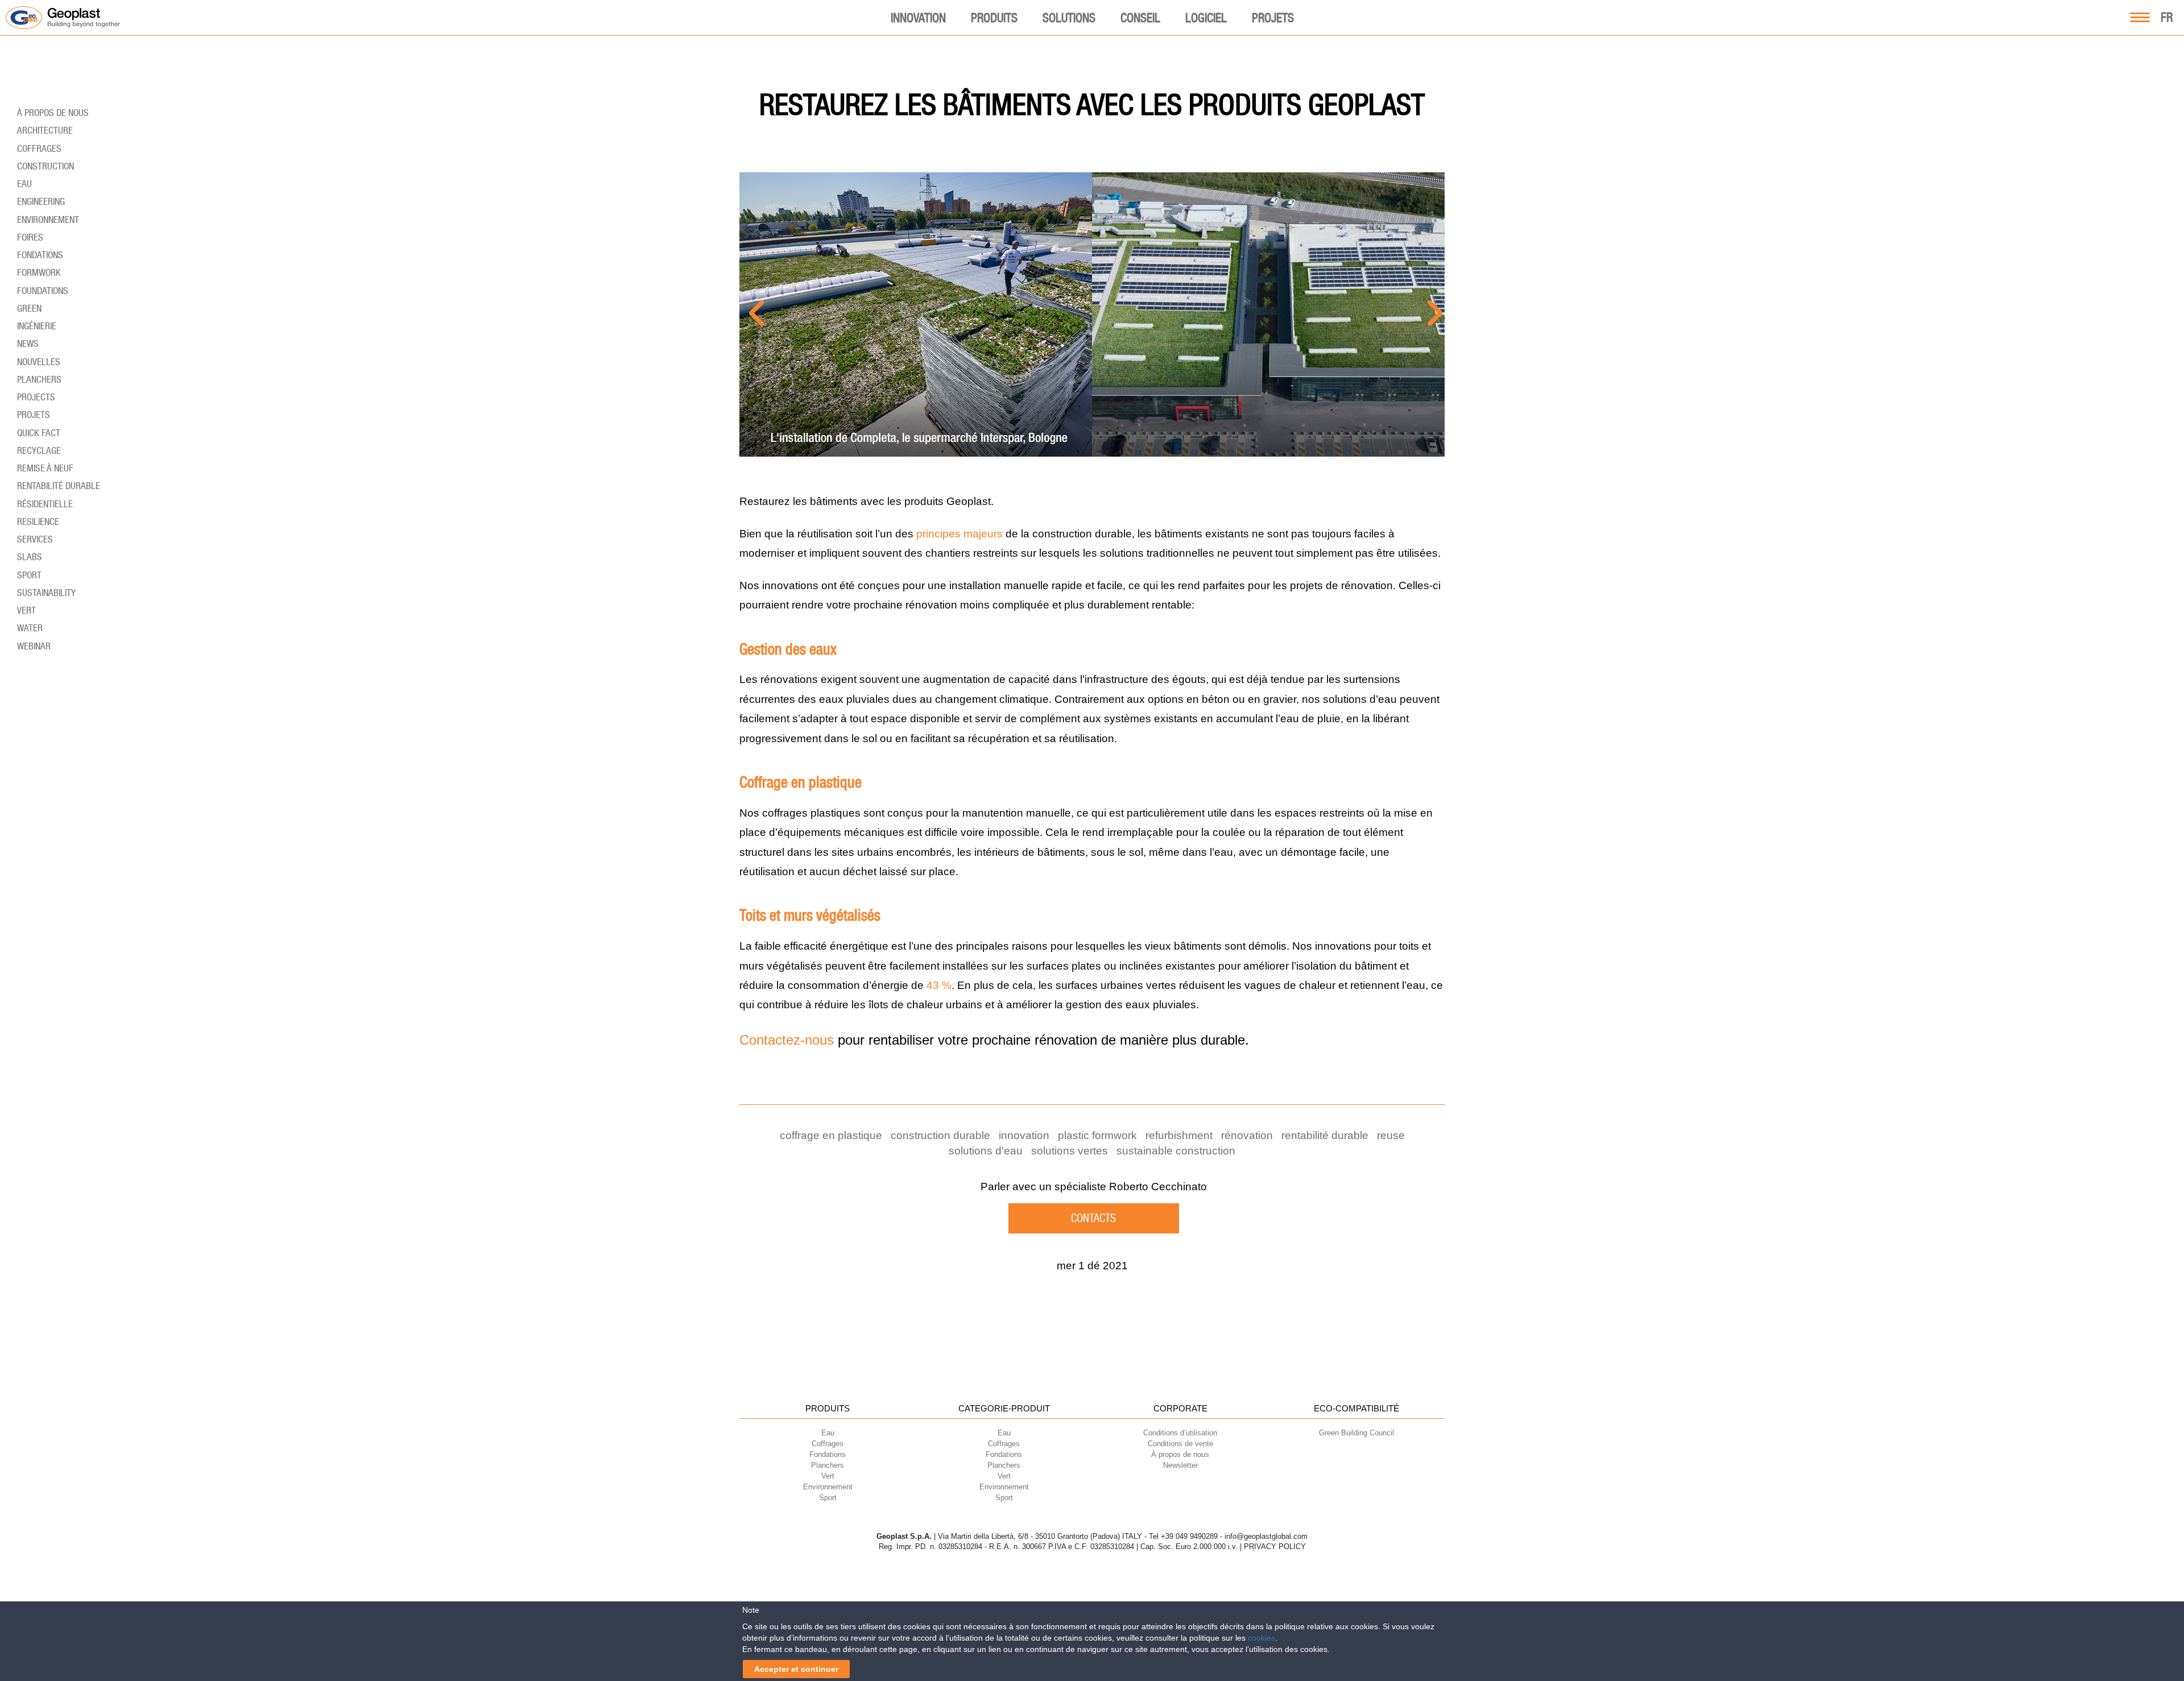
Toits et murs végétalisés (810, 915)
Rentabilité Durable (1325, 1135)
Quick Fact (39, 433)
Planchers (39, 379)
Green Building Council (1356, 1433)
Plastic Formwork (1097, 1135)
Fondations (40, 255)
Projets (1273, 18)
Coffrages (39, 148)
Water (30, 628)
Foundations (43, 291)
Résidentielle (45, 504)
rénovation (1247, 1135)
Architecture (45, 130)
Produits (994, 18)
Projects (36, 397)
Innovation (918, 18)
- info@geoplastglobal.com (1264, 1536)
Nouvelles (39, 362)
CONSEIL (1140, 18)
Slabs (30, 557)
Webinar (34, 646)
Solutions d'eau (986, 1151)
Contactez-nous (787, 1040)
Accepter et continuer (796, 1669)
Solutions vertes (1070, 1151)
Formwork (39, 272)
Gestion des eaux (788, 649)
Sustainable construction (1176, 1151)
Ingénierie (37, 326)
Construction (45, 166)
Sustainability (46, 593)
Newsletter (1180, 1465)
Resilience (38, 521)
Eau (24, 184)
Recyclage (39, 450)
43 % (939, 985)
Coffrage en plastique (801, 782)
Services (35, 539)
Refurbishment (1179, 1135)
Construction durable (940, 1135)
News (28, 343)
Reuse (1391, 1135)
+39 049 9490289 (1189, 1536)
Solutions (1069, 18)
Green (29, 308)
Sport (29, 575)
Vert (26, 610)
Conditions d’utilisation (1180, 1433)
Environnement (48, 220)
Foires (30, 237)
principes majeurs (959, 534)
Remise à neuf (45, 468)
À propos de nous (53, 113)
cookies (1261, 1638)
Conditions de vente (1180, 1444)
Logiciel (1206, 18)
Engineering (41, 201)
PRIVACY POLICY (1275, 1547)
